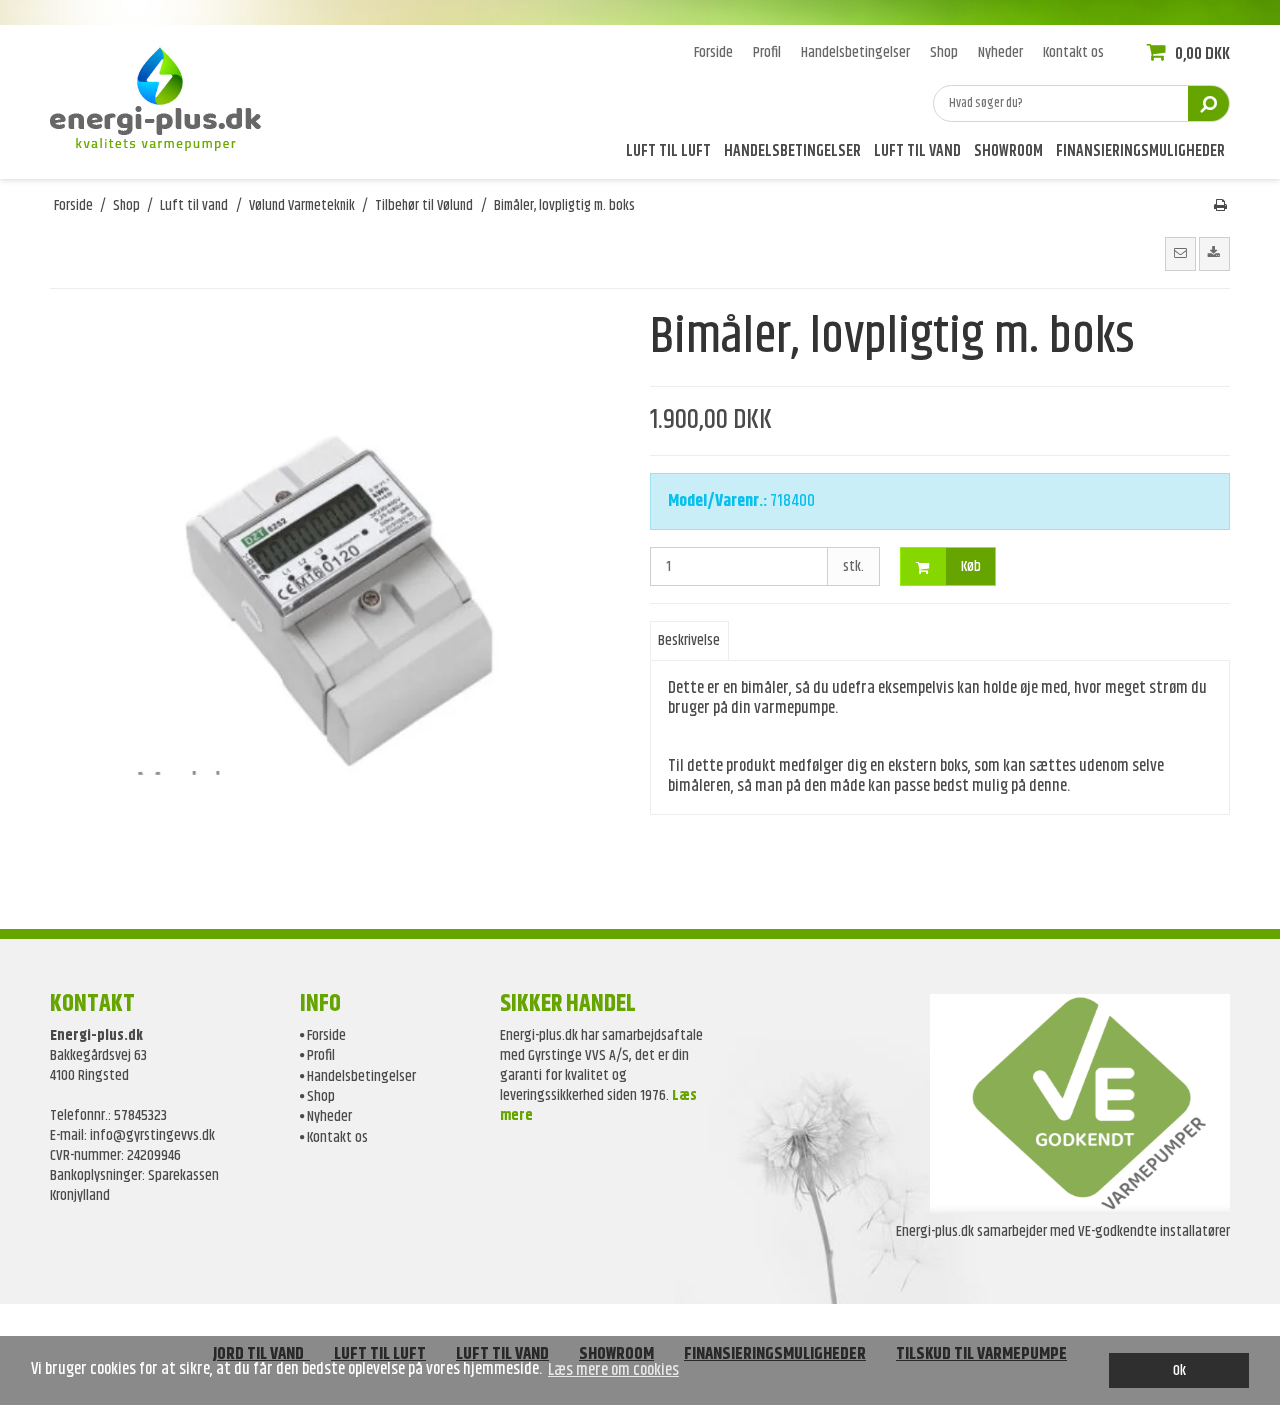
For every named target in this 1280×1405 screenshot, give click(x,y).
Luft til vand (917, 153)
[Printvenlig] (1220, 206)
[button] (1180, 254)
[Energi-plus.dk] (165, 96)
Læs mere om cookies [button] (613, 1370)
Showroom (1008, 153)
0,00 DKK (1201, 54)
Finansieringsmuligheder (1140, 153)
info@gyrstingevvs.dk (152, 1135)
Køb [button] (971, 566)
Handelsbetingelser (792, 153)
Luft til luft (668, 153)
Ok (1179, 1370)
